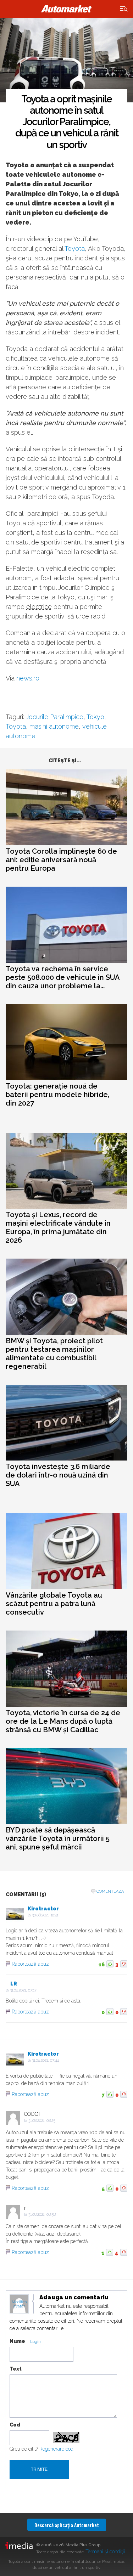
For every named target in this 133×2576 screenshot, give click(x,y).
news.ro (28, 678)
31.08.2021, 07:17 (23, 1990)
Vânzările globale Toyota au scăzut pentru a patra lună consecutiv (54, 1604)
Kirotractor (43, 1909)
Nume (17, 2341)
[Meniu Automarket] (124, 9)
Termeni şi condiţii (105, 2552)
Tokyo (95, 717)
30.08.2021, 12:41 (45, 1915)
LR (14, 1984)
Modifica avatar (19, 2304)
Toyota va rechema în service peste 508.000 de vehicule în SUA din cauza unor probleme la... (63, 977)
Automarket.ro (67, 9)
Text (16, 2369)
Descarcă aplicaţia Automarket (67, 2525)
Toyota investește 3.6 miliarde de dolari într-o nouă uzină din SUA (58, 1475)
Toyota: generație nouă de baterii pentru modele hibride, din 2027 (57, 1095)
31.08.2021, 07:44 (46, 2060)
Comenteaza (110, 1891)
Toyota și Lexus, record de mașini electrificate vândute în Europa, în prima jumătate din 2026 (58, 1227)
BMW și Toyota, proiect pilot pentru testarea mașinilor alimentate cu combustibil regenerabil (54, 1354)
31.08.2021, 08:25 (42, 2121)
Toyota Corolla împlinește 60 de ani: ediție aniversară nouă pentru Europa (61, 860)
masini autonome (54, 726)
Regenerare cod (56, 2449)
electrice (39, 607)
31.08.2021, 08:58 (42, 2215)
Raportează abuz (30, 1964)
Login (35, 2342)
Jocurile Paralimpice (55, 717)
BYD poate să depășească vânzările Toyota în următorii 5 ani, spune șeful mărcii (58, 1838)
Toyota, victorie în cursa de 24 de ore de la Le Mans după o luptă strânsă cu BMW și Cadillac (63, 1721)
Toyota (75, 248)
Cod (15, 2425)
